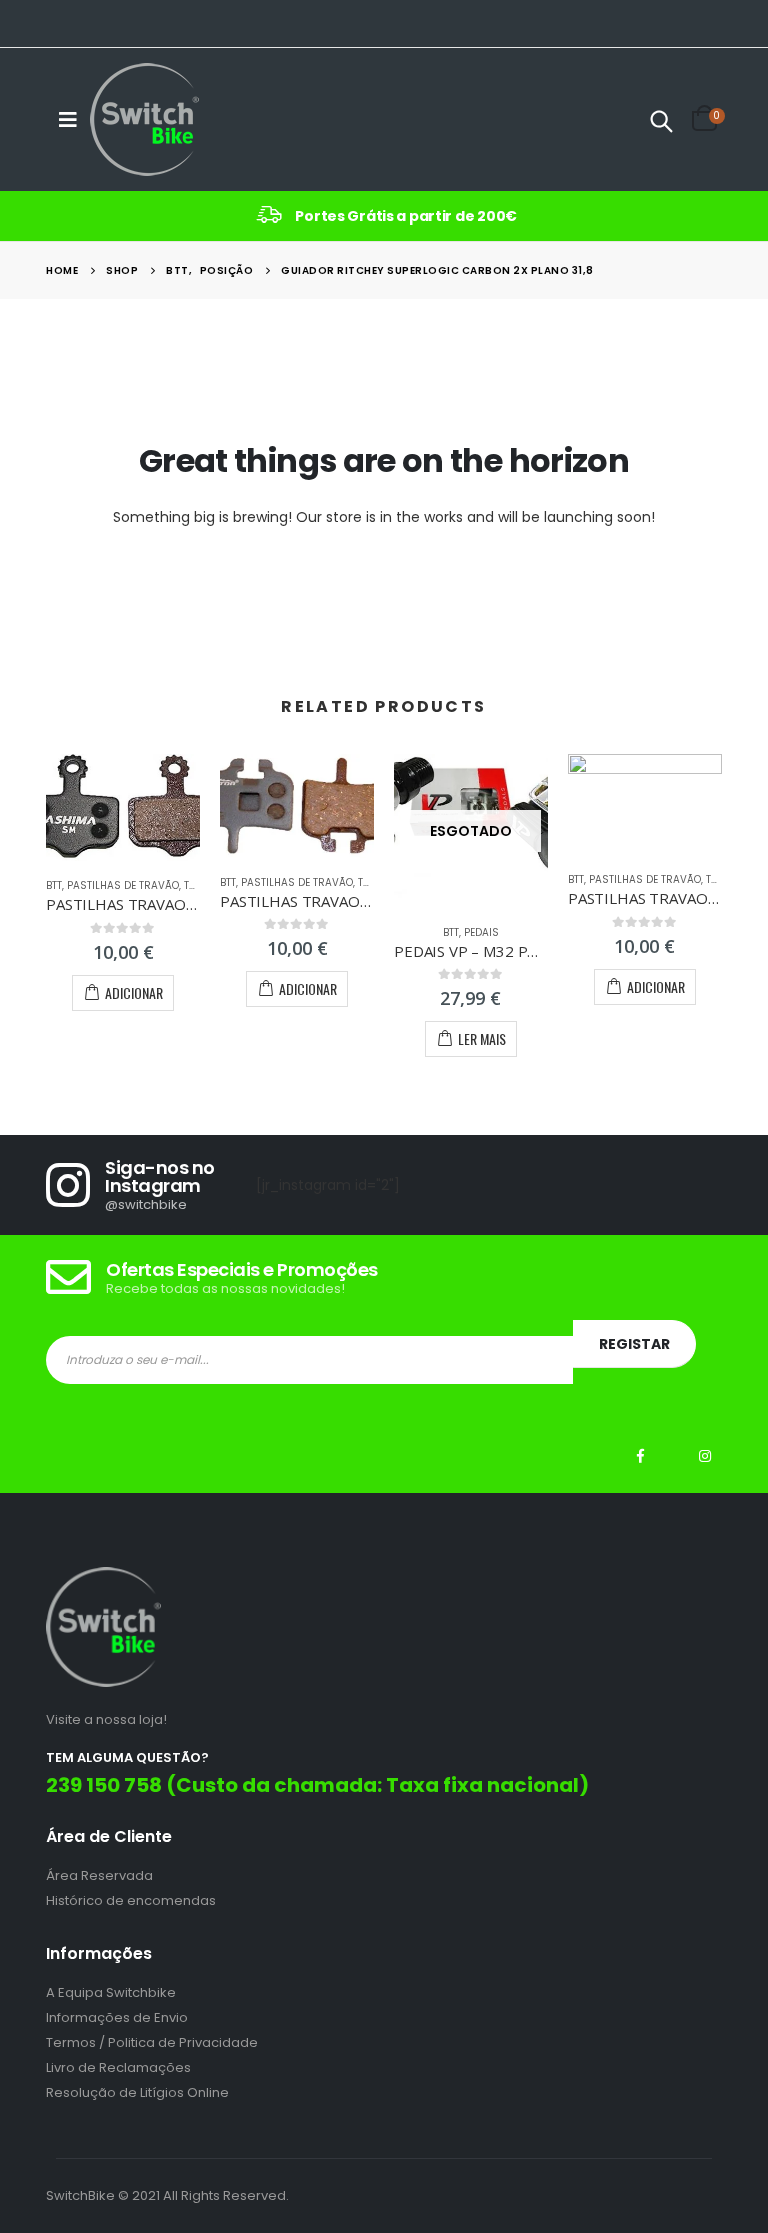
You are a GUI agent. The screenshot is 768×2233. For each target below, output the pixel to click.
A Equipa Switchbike (111, 1992)
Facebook (641, 1456)
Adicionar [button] (134, 992)
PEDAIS (481, 932)
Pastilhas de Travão (123, 885)
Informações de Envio (117, 2017)
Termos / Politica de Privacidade (152, 2042)
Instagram (705, 1456)
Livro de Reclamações (118, 2067)
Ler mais (482, 1038)
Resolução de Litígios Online (137, 2092)
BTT (54, 885)
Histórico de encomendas (131, 1900)
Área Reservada (99, 1875)
